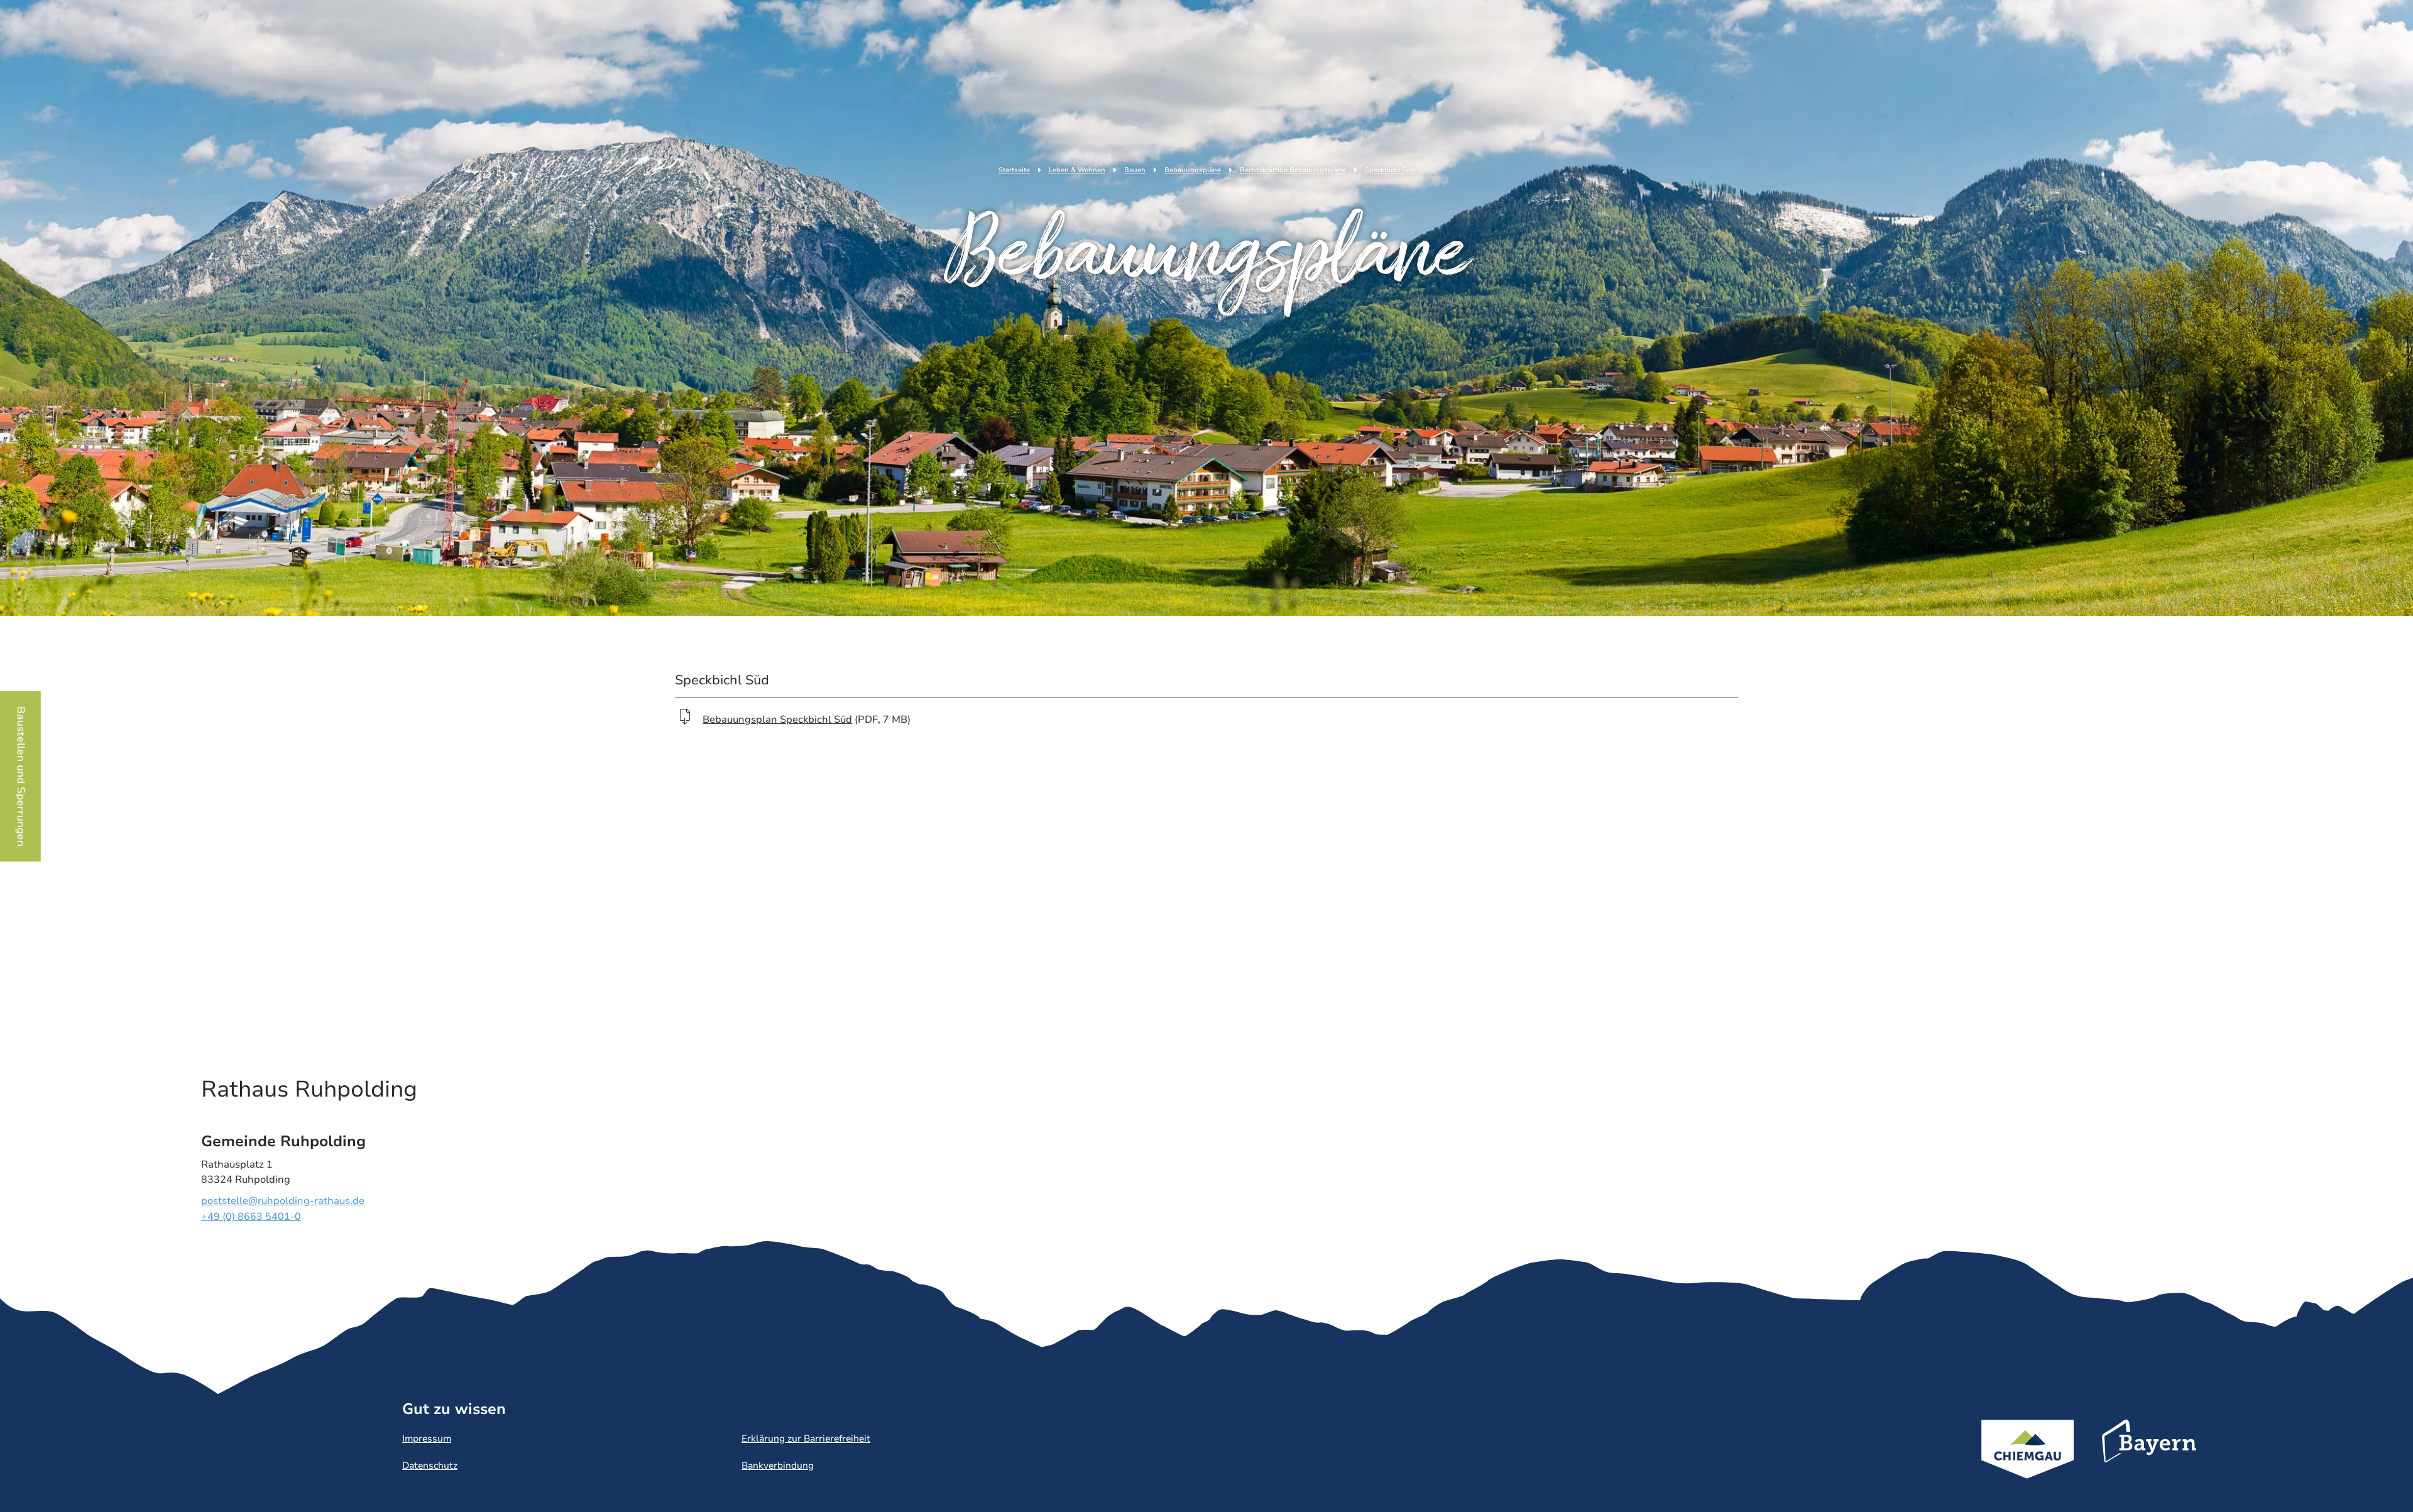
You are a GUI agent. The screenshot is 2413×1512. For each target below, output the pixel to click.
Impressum (427, 1438)
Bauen (1135, 170)
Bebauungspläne (1193, 170)
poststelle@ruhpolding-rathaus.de (283, 1201)
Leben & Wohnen (1077, 170)
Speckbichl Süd (1390, 170)
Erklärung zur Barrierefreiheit (806, 1438)
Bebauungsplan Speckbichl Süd (777, 720)
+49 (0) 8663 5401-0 (251, 1217)
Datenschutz (430, 1465)
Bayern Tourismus (2149, 1458)
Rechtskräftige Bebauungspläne (1293, 170)
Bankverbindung (778, 1465)
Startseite (1014, 170)
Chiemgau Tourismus (2027, 1466)
